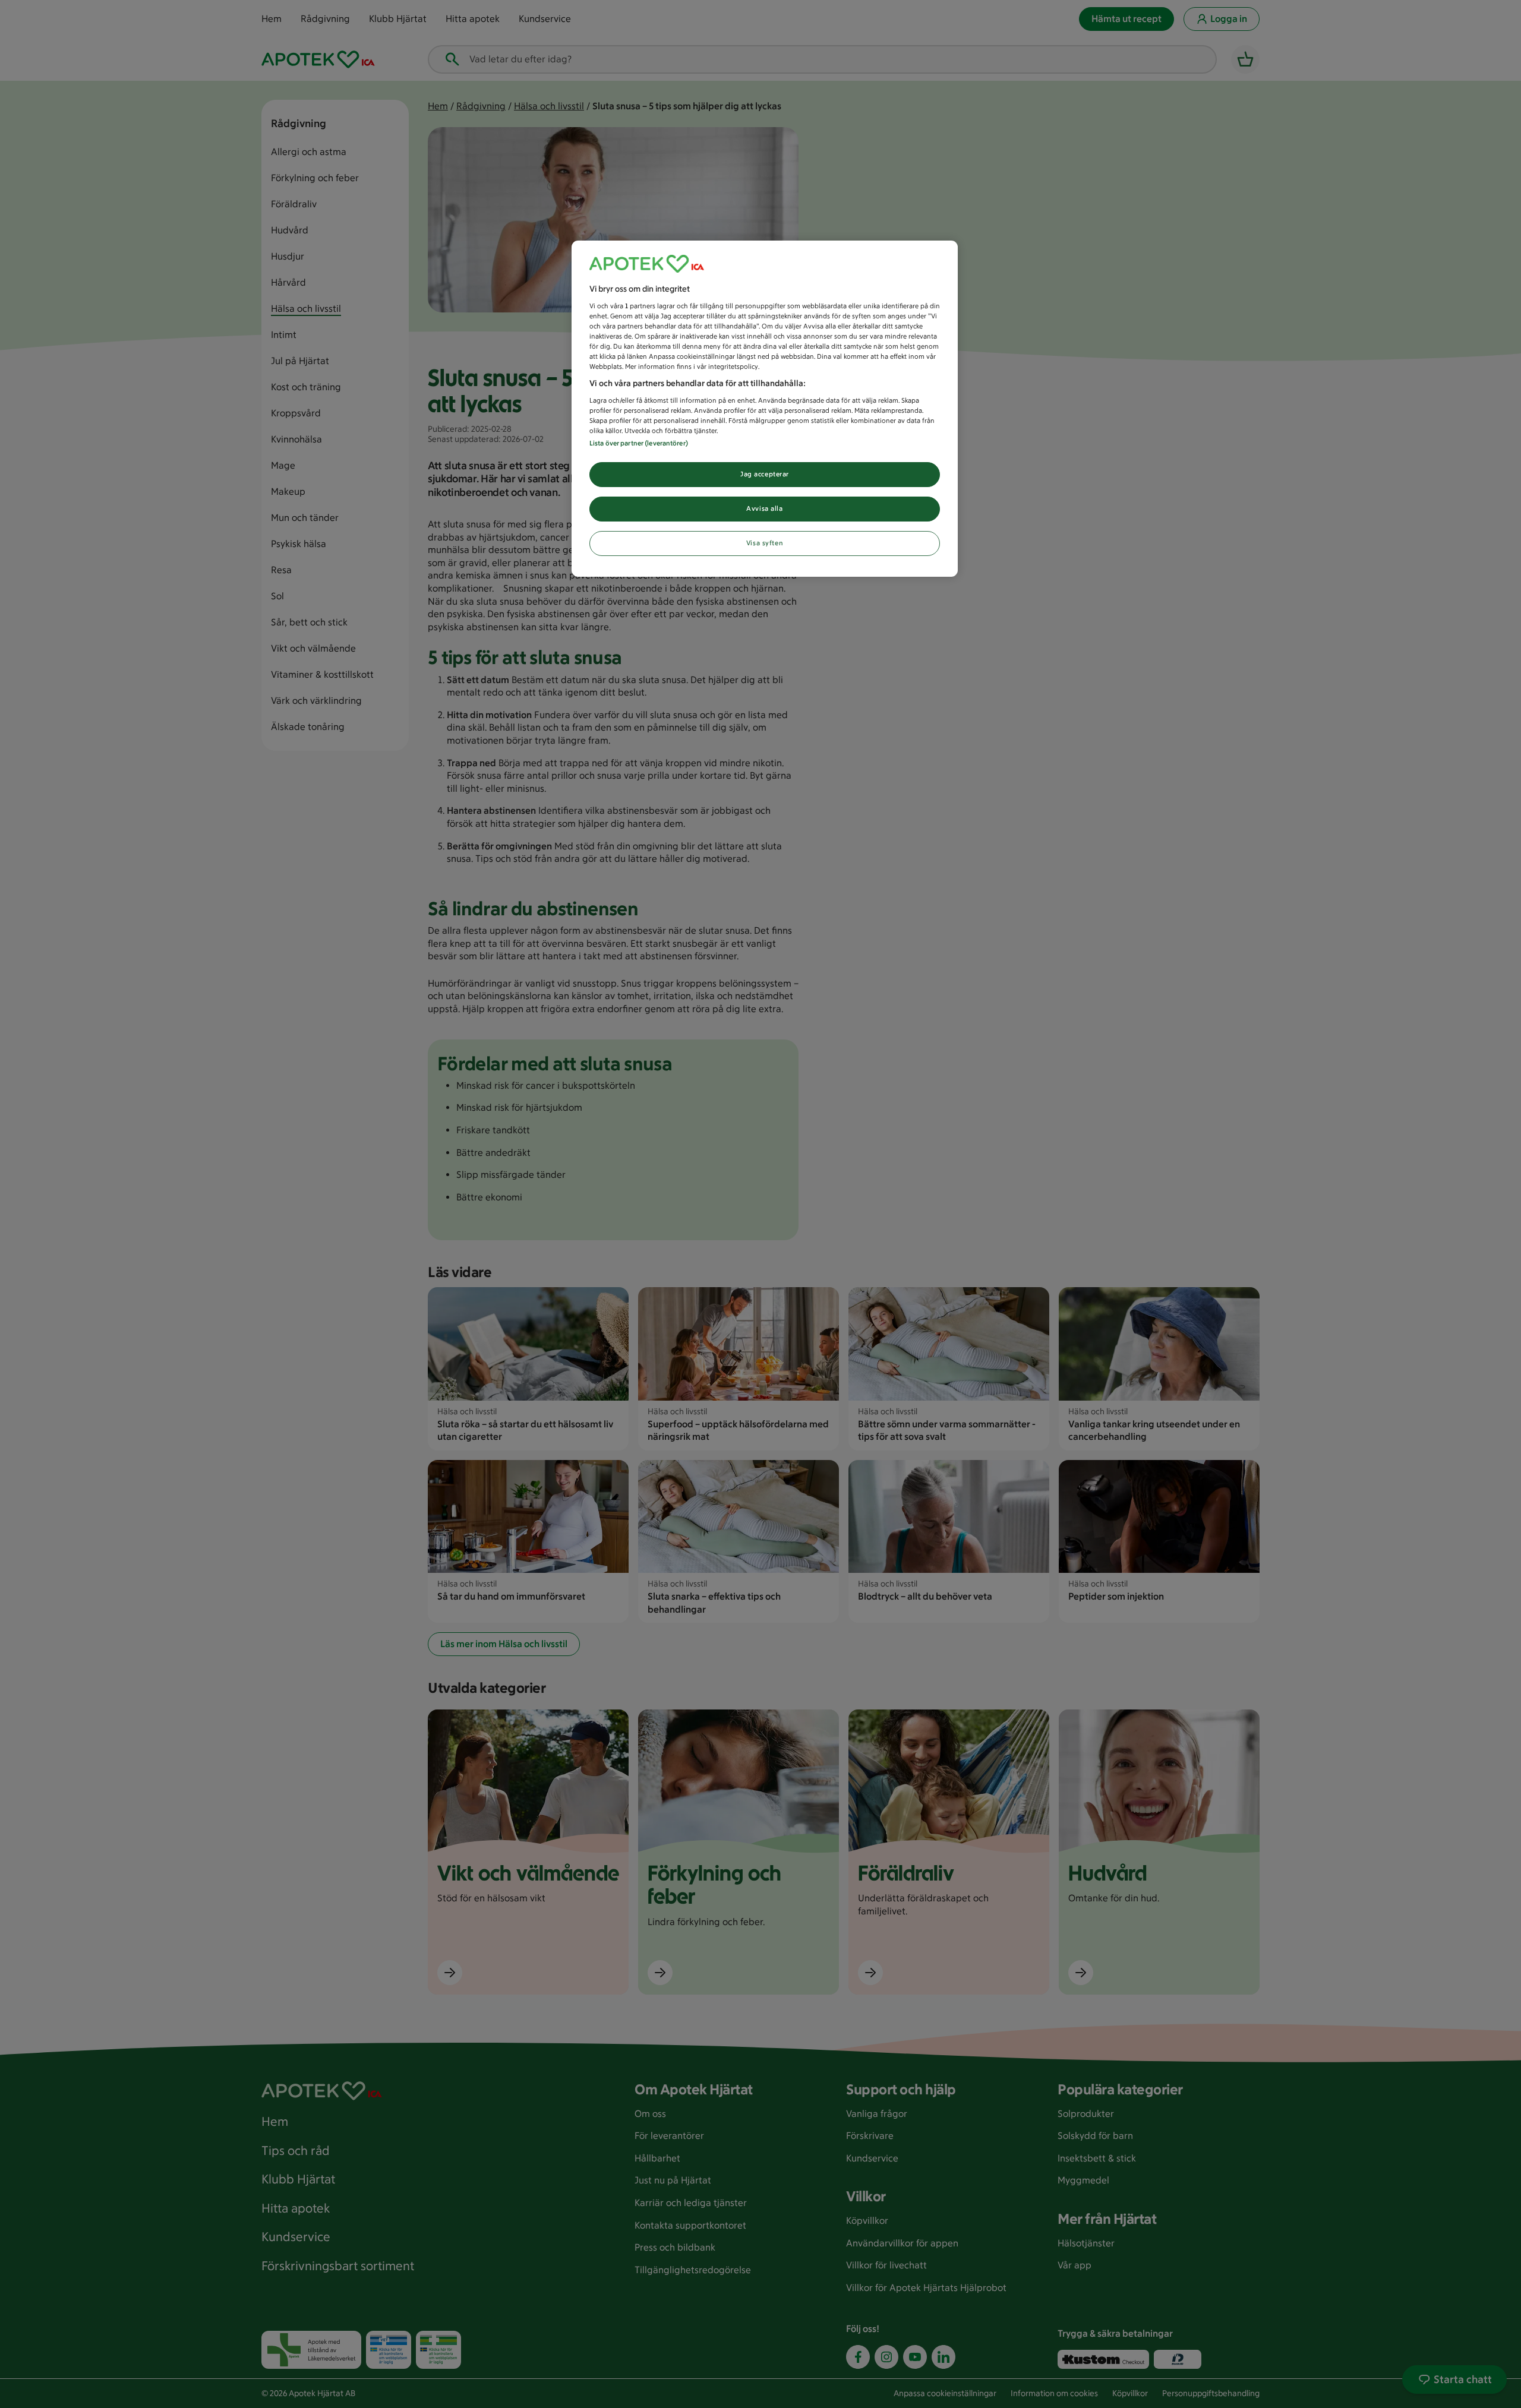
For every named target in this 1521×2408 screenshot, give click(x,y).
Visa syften (765, 543)
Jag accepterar (765, 474)
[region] (765, 409)
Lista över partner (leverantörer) (639, 443)
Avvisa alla (764, 508)
